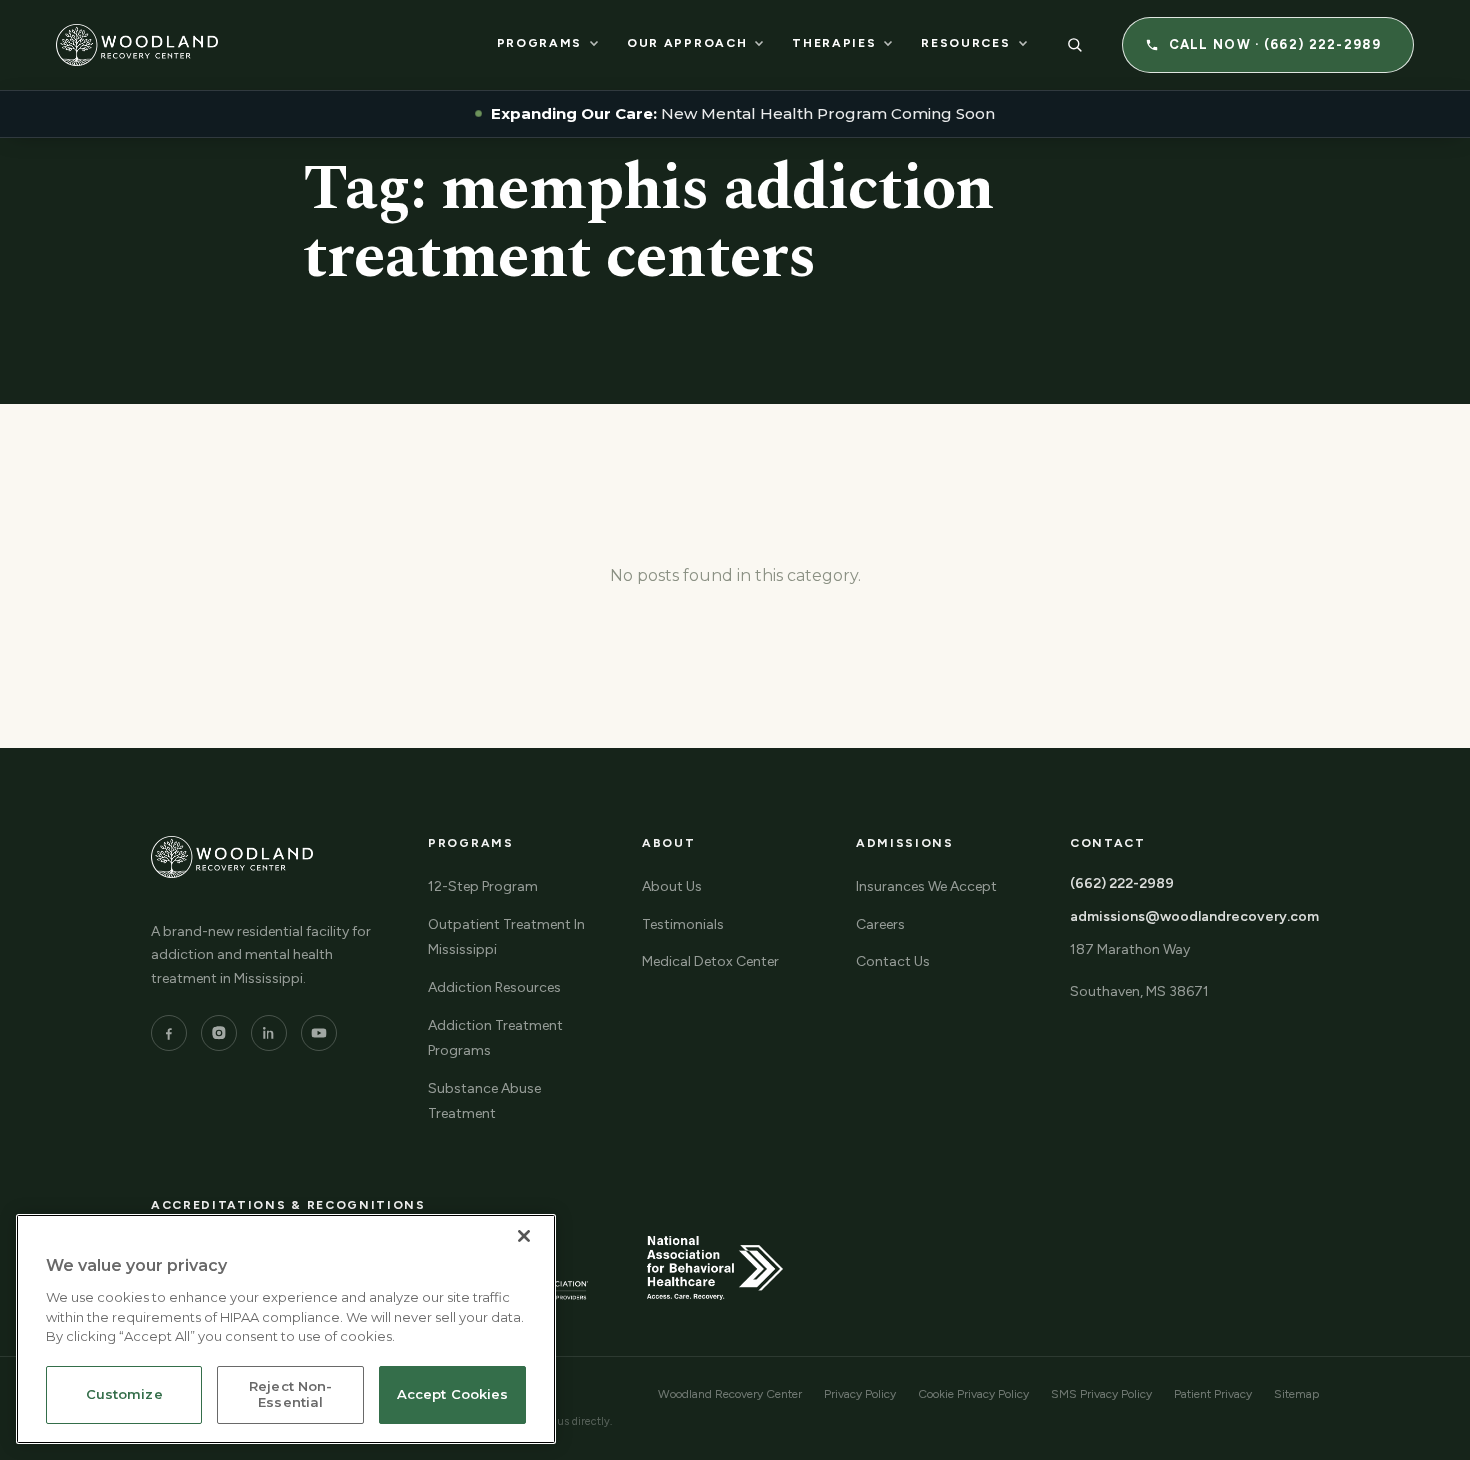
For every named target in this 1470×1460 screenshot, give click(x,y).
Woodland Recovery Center (730, 1394)
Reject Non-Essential (290, 1395)
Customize (124, 1395)
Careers (880, 924)
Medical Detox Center (710, 961)
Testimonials (683, 924)
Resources (965, 43)
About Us (672, 886)
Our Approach (687, 43)
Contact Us (893, 961)
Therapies (834, 43)
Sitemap (1296, 1394)
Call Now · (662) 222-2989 (1275, 44)
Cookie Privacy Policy (973, 1394)
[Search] (1075, 45)
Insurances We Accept (926, 886)
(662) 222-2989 (1122, 883)
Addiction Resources (494, 987)
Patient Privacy (1213, 1394)
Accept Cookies (453, 1395)
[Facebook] (169, 1033)
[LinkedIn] (269, 1033)
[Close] (524, 1236)
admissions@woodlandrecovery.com (1194, 916)
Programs (539, 43)
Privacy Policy (860, 1394)
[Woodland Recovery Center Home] (137, 45)
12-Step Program (483, 886)
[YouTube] (319, 1033)
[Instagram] (219, 1033)
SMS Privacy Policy (1101, 1394)
